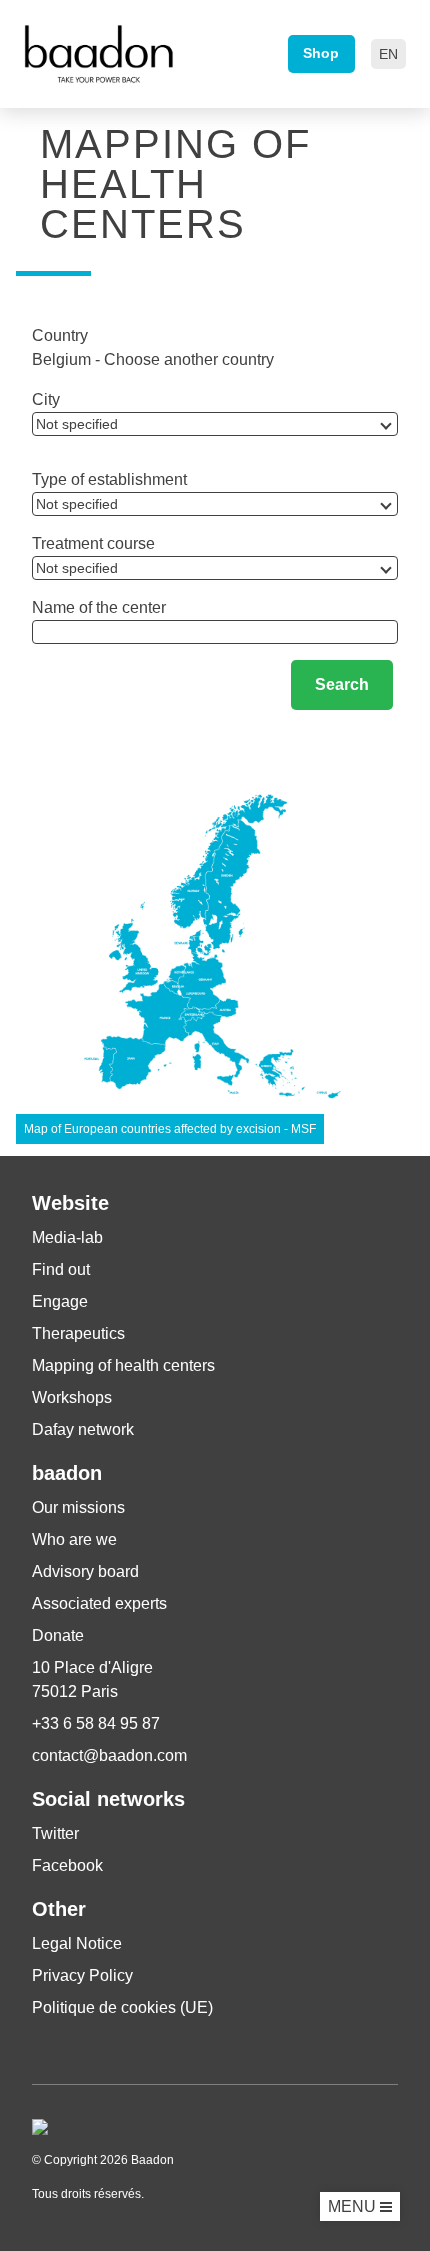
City (46, 399)
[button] (388, 54)
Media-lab (67, 1237)
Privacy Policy (82, 1975)
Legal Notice (77, 1943)
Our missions (78, 1507)
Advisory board (85, 1571)
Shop (321, 53)
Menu (354, 2206)
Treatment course (93, 543)
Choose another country (189, 359)
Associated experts (99, 1603)
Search (342, 684)
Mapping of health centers (123, 1365)
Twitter (55, 1833)
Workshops (72, 1397)
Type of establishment (109, 479)
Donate (58, 1635)
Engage (60, 1301)
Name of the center (99, 607)
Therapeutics (78, 1333)
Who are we (74, 1539)
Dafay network (83, 1429)
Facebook (67, 1865)
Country (60, 335)
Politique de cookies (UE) (122, 2007)
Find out (61, 1269)
